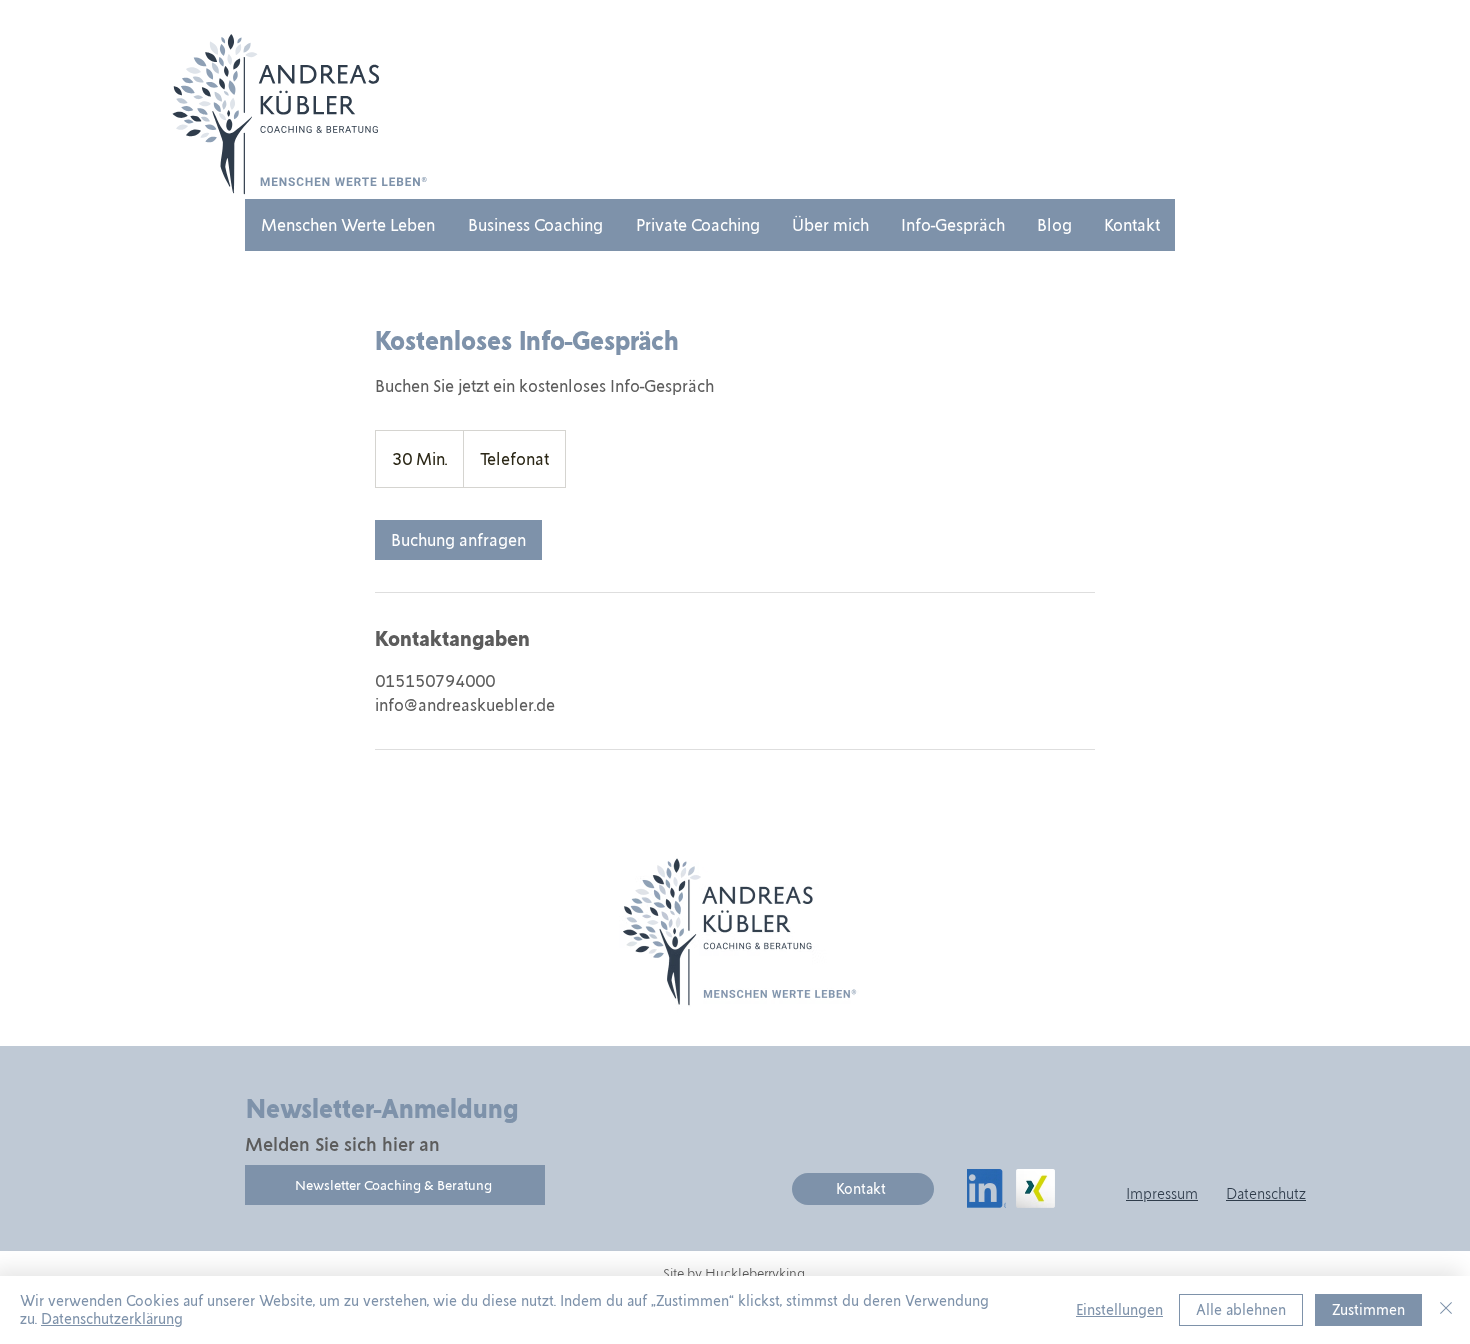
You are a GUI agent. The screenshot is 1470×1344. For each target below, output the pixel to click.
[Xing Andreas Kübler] (1035, 1188)
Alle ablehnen (1241, 1310)
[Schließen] (1446, 1310)
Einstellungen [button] (1119, 1310)
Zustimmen (1368, 1310)
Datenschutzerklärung (112, 1319)
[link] (458, 540)
